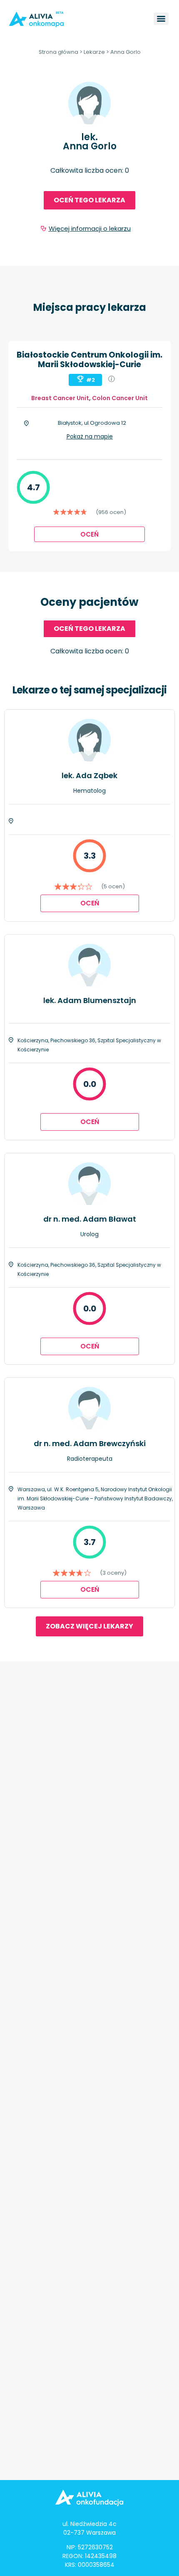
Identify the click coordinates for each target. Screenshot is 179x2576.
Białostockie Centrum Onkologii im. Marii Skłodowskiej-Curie (89, 360)
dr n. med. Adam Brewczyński (90, 1443)
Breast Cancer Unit (60, 398)
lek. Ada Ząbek (89, 775)
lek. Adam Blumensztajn (90, 1000)
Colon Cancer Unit (120, 398)
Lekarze (94, 52)
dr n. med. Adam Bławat (90, 1219)
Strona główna (58, 52)
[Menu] (161, 19)
